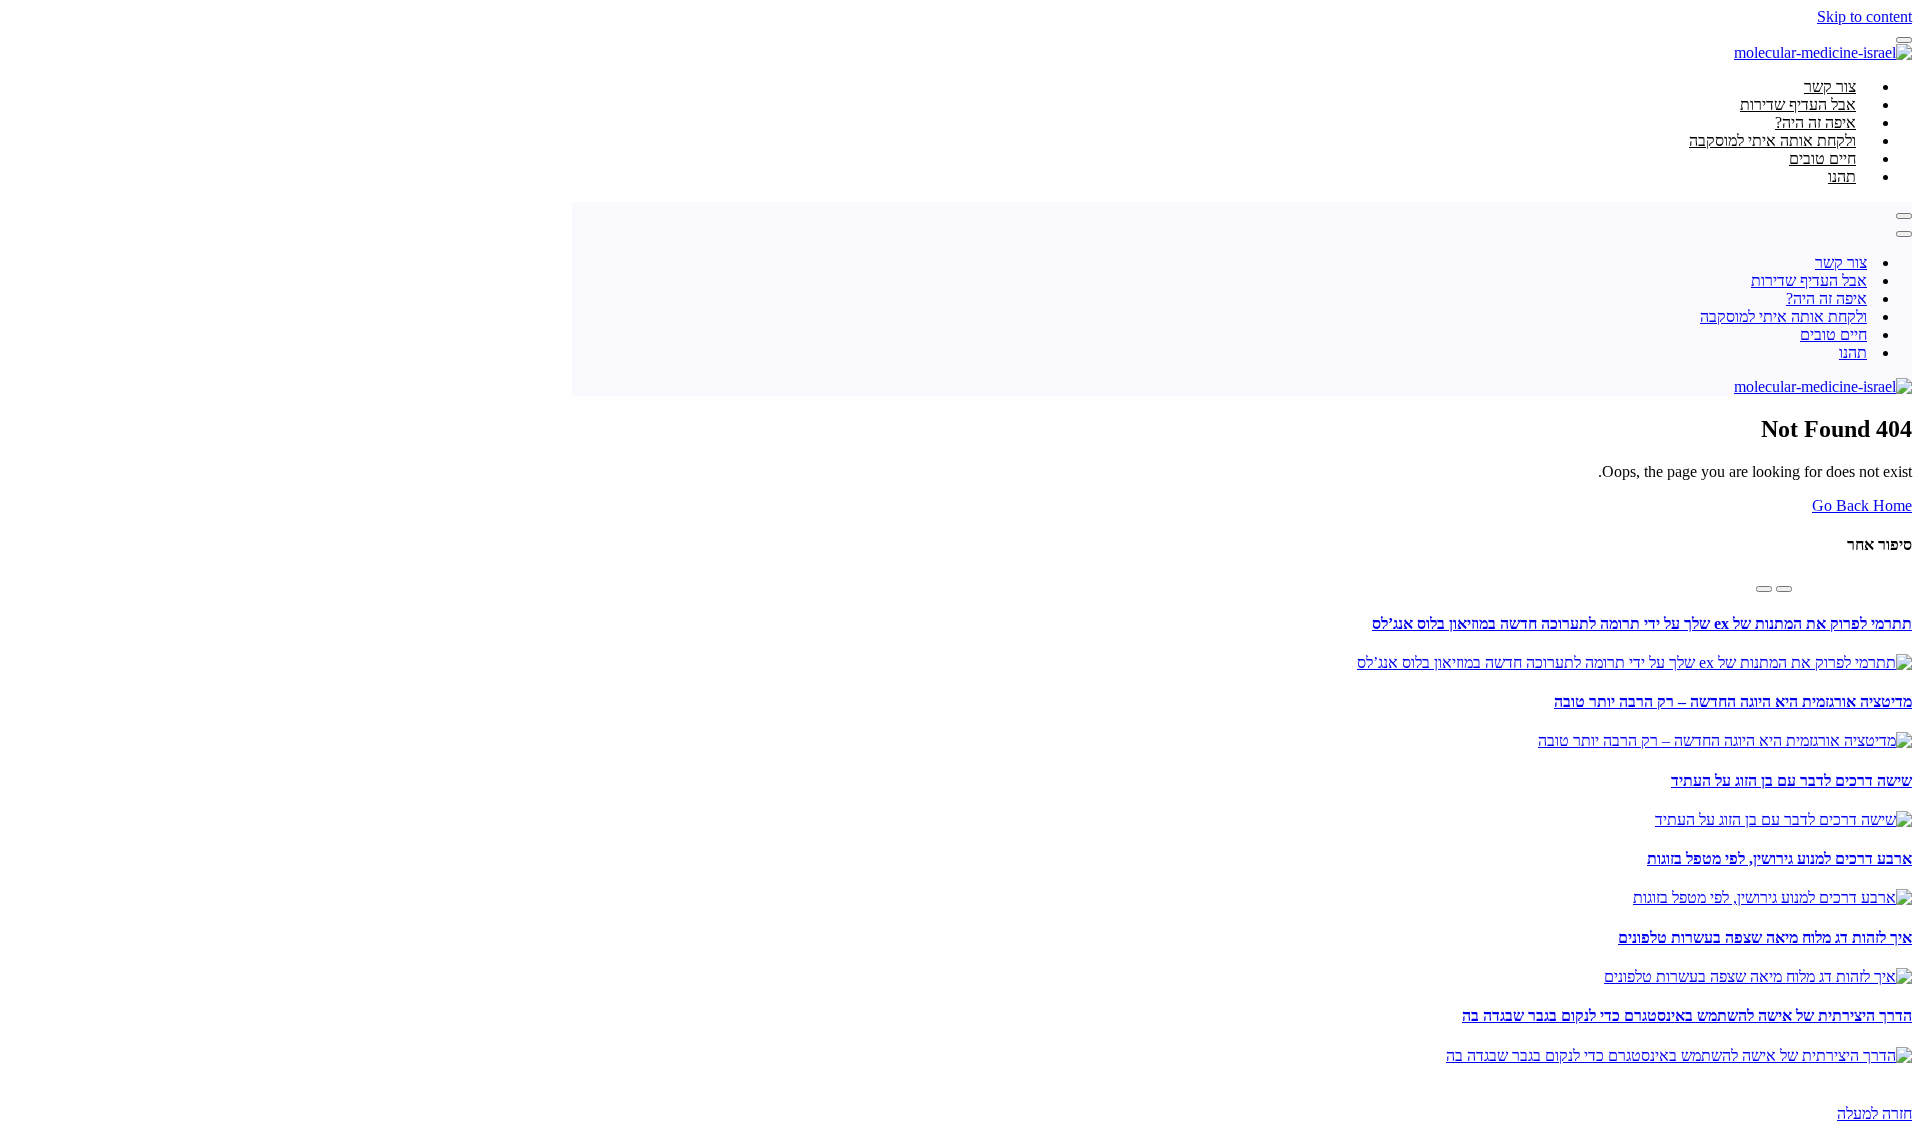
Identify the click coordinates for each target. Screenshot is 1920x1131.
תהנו (1842, 176)
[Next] (1764, 589)
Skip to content (1864, 16)
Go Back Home (1862, 505)
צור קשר (1841, 262)
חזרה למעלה (1874, 1113)
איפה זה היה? (1826, 298)
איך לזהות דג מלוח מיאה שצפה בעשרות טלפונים (1765, 937)
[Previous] (1784, 589)
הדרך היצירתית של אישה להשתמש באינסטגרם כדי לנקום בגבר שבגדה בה (1687, 1015)
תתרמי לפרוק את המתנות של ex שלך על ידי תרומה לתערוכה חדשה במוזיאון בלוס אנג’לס (1642, 623)
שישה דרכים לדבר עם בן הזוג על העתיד (1791, 780)
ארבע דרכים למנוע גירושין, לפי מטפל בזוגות (1779, 858)
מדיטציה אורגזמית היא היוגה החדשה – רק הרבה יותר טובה (1733, 701)
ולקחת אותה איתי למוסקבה (1783, 316)
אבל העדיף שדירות (1809, 280)
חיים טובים (1833, 334)
